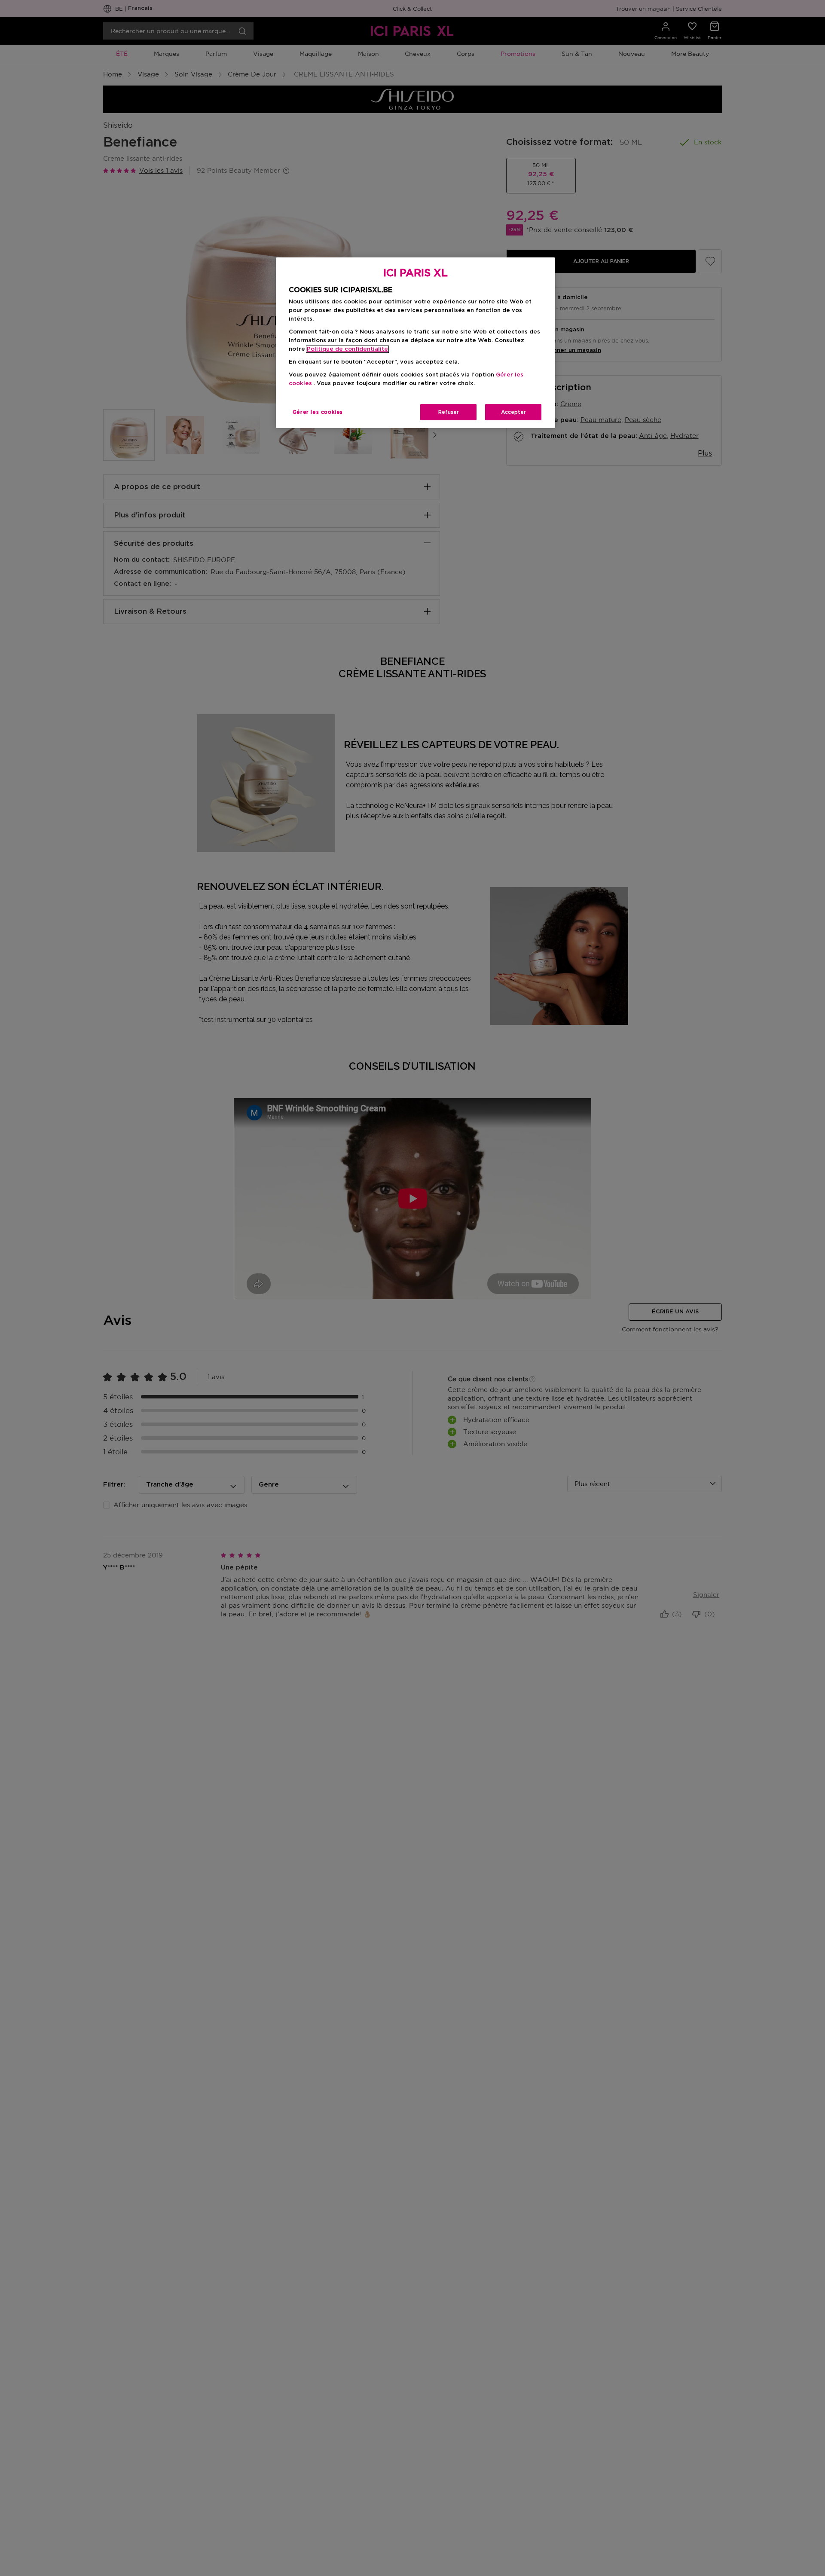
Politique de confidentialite (347, 349)
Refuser (449, 412)
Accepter (513, 412)
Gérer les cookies (318, 412)
